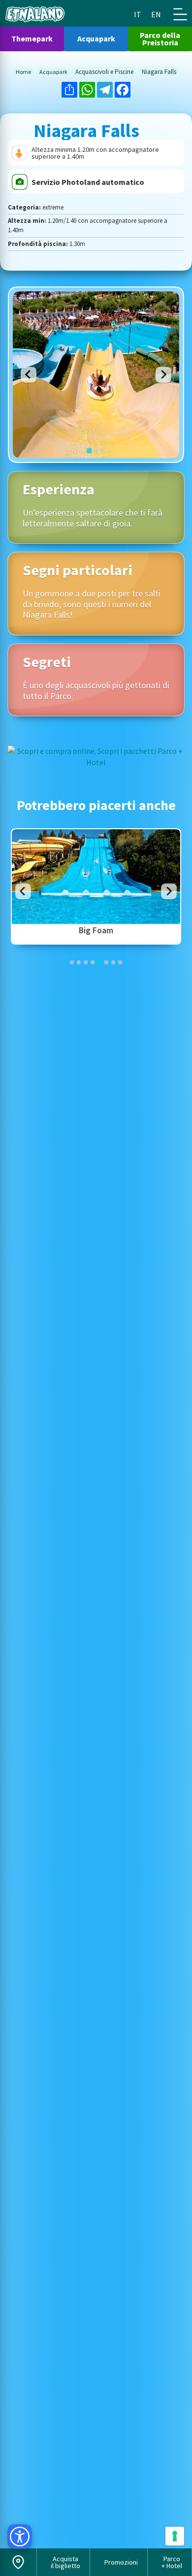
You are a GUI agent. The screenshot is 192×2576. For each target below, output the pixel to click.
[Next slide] (163, 375)
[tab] (89, 450)
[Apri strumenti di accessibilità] (20, 2537)
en (156, 14)
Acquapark (53, 72)
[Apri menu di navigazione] (180, 14)
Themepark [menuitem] (32, 38)
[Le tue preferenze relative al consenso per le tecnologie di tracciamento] (175, 2536)
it (138, 14)
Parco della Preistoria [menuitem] (160, 39)
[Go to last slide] (29, 375)
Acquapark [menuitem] (96, 38)
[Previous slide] (23, 891)
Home (23, 72)
